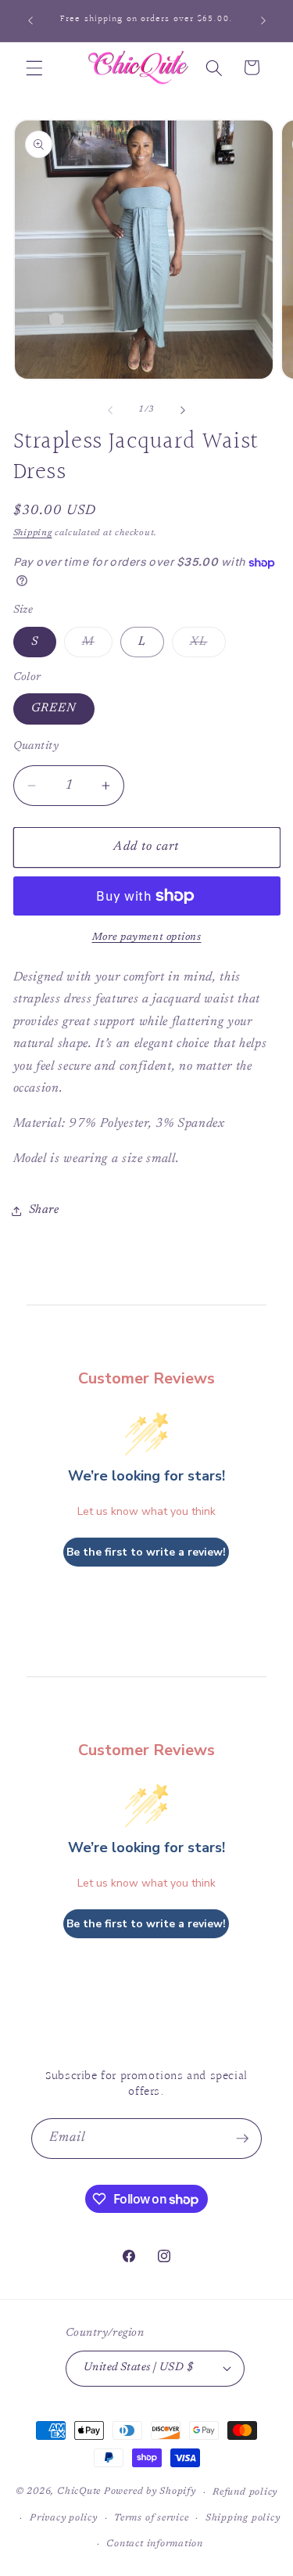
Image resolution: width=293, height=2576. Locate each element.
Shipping (33, 533)
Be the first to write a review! (146, 1552)
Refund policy (245, 2492)
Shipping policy (243, 2518)
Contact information (155, 2544)
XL (207, 646)
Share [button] (44, 1210)
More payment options (147, 937)
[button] (34, 67)
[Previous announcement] (30, 21)
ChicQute (79, 2492)
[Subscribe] (242, 2139)
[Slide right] (183, 410)
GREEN (54, 709)
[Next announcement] (263, 21)
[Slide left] (110, 410)
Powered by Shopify (150, 2492)
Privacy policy (64, 2518)
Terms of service (151, 2518)
